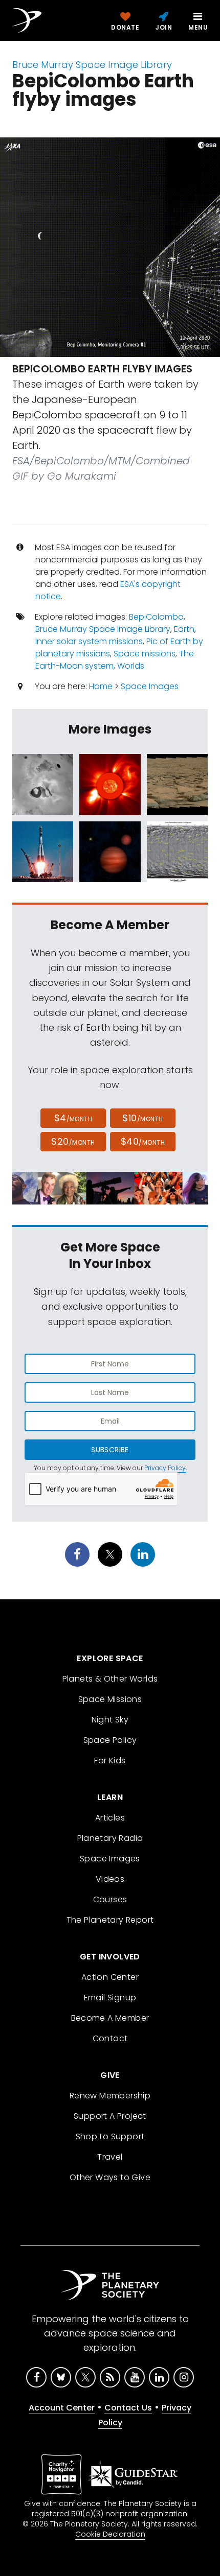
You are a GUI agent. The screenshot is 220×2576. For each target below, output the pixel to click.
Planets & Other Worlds (110, 1679)
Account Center (62, 2408)
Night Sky (110, 1720)
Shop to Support (110, 2136)
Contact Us (128, 2408)
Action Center (110, 1977)
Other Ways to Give (110, 2177)
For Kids (110, 1760)
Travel (110, 2157)
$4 (73, 1118)
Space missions (145, 654)
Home (101, 686)
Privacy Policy (165, 1468)
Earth (184, 629)
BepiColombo (156, 617)
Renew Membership (110, 2096)
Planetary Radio (110, 1838)
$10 (142, 1118)
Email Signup (110, 1998)
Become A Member (110, 2018)
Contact (110, 2038)
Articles (110, 1818)
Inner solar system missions (89, 641)
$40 (143, 1141)
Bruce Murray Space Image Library (92, 65)
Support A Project (110, 2116)
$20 (73, 1141)
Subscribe (110, 1450)
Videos (110, 1879)
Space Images (150, 686)
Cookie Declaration (110, 2534)
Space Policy (110, 1740)
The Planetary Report (110, 1920)
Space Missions (110, 1699)
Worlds (131, 666)
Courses (110, 1899)
